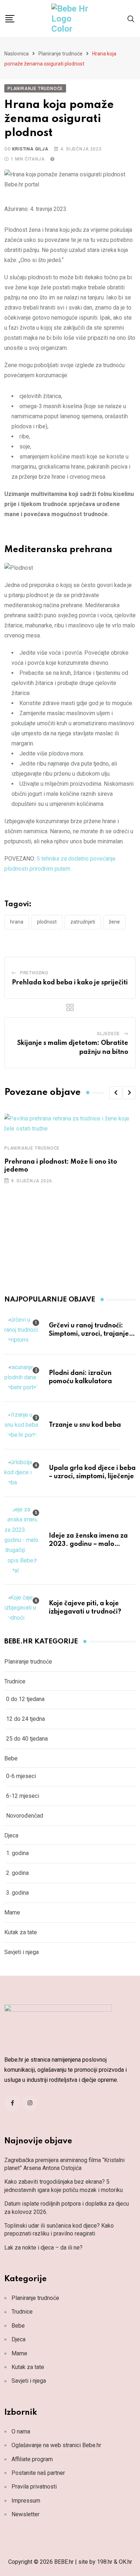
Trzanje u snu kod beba (85, 1425)
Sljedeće (108, 1034)
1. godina (17, 1853)
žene (114, 922)
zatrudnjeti (83, 922)
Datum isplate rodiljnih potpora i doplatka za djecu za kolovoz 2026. (67, 2208)
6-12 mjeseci (23, 1796)
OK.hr (125, 2562)
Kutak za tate (21, 1932)
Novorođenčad (25, 1816)
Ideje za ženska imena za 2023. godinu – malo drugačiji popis (88, 1544)
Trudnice (15, 1681)
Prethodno (34, 973)
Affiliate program (32, 2459)
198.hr (105, 2562)
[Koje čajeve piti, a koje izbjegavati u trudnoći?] (22, 1608)
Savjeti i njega (22, 1952)
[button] (116, 1093)
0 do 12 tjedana (25, 1699)
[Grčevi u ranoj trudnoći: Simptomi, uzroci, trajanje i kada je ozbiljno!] (22, 1330)
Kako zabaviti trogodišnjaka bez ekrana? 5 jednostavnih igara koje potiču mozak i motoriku (64, 2186)
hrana (17, 922)
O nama (21, 2431)
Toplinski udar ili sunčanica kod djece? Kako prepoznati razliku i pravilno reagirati (59, 2230)
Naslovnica (17, 54)
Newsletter (25, 2514)
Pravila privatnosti (34, 2487)
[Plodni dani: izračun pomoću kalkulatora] (22, 1377)
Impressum (26, 2501)
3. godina (17, 1893)
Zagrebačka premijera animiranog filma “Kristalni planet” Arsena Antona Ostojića (64, 2164)
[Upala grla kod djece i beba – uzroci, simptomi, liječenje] (22, 1472)
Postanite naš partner (38, 2473)
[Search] (131, 19)
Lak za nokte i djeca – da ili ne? (43, 2248)
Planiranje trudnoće (60, 54)
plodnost (47, 922)
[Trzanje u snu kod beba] (22, 1425)
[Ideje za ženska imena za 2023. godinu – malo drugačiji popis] (22, 1540)
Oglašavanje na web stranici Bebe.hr (56, 2445)
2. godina (17, 1873)
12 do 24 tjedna (25, 1719)
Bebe (11, 1758)
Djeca (11, 1835)
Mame (12, 1912)
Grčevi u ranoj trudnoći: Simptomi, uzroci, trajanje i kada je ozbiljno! (90, 1334)
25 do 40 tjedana (27, 1739)
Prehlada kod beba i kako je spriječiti (70, 983)
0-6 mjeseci (21, 1776)
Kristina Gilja (30, 149)
